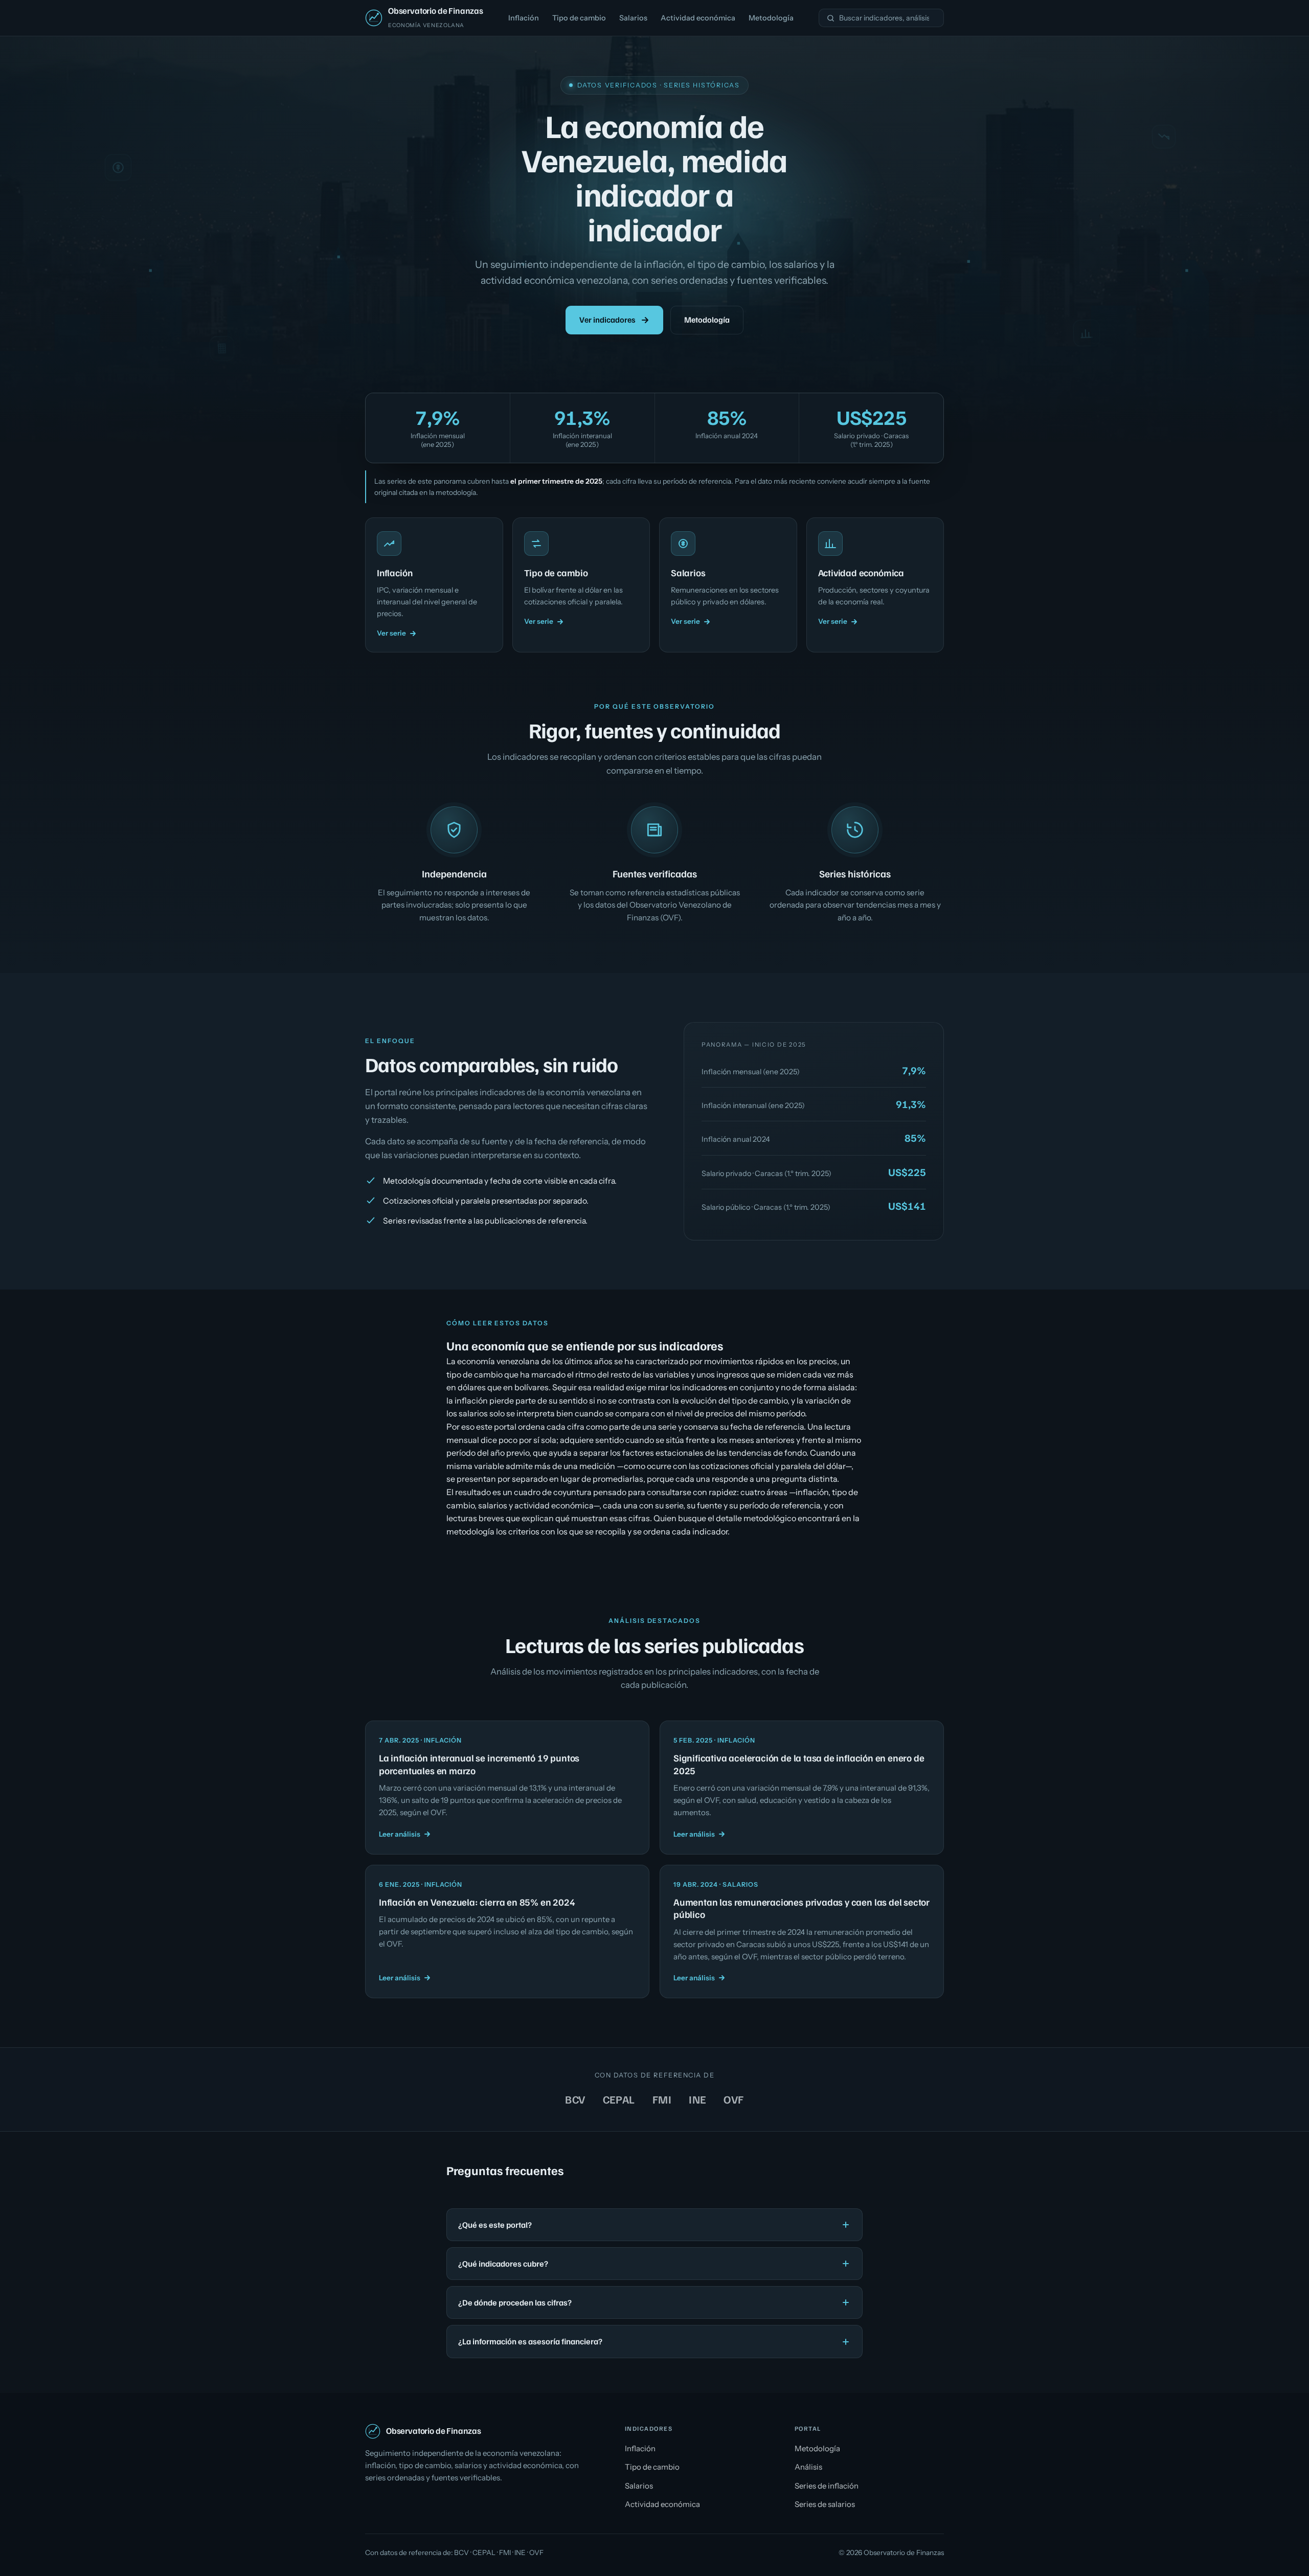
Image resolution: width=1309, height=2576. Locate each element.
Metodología (771, 18)
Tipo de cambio (579, 18)
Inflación (524, 18)
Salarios (633, 18)
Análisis (808, 2467)
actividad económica (554, 1505)
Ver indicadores (607, 320)
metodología (456, 492)
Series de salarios (825, 2504)
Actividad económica (698, 18)
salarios (493, 1505)
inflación (812, 1492)
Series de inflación (827, 2486)
